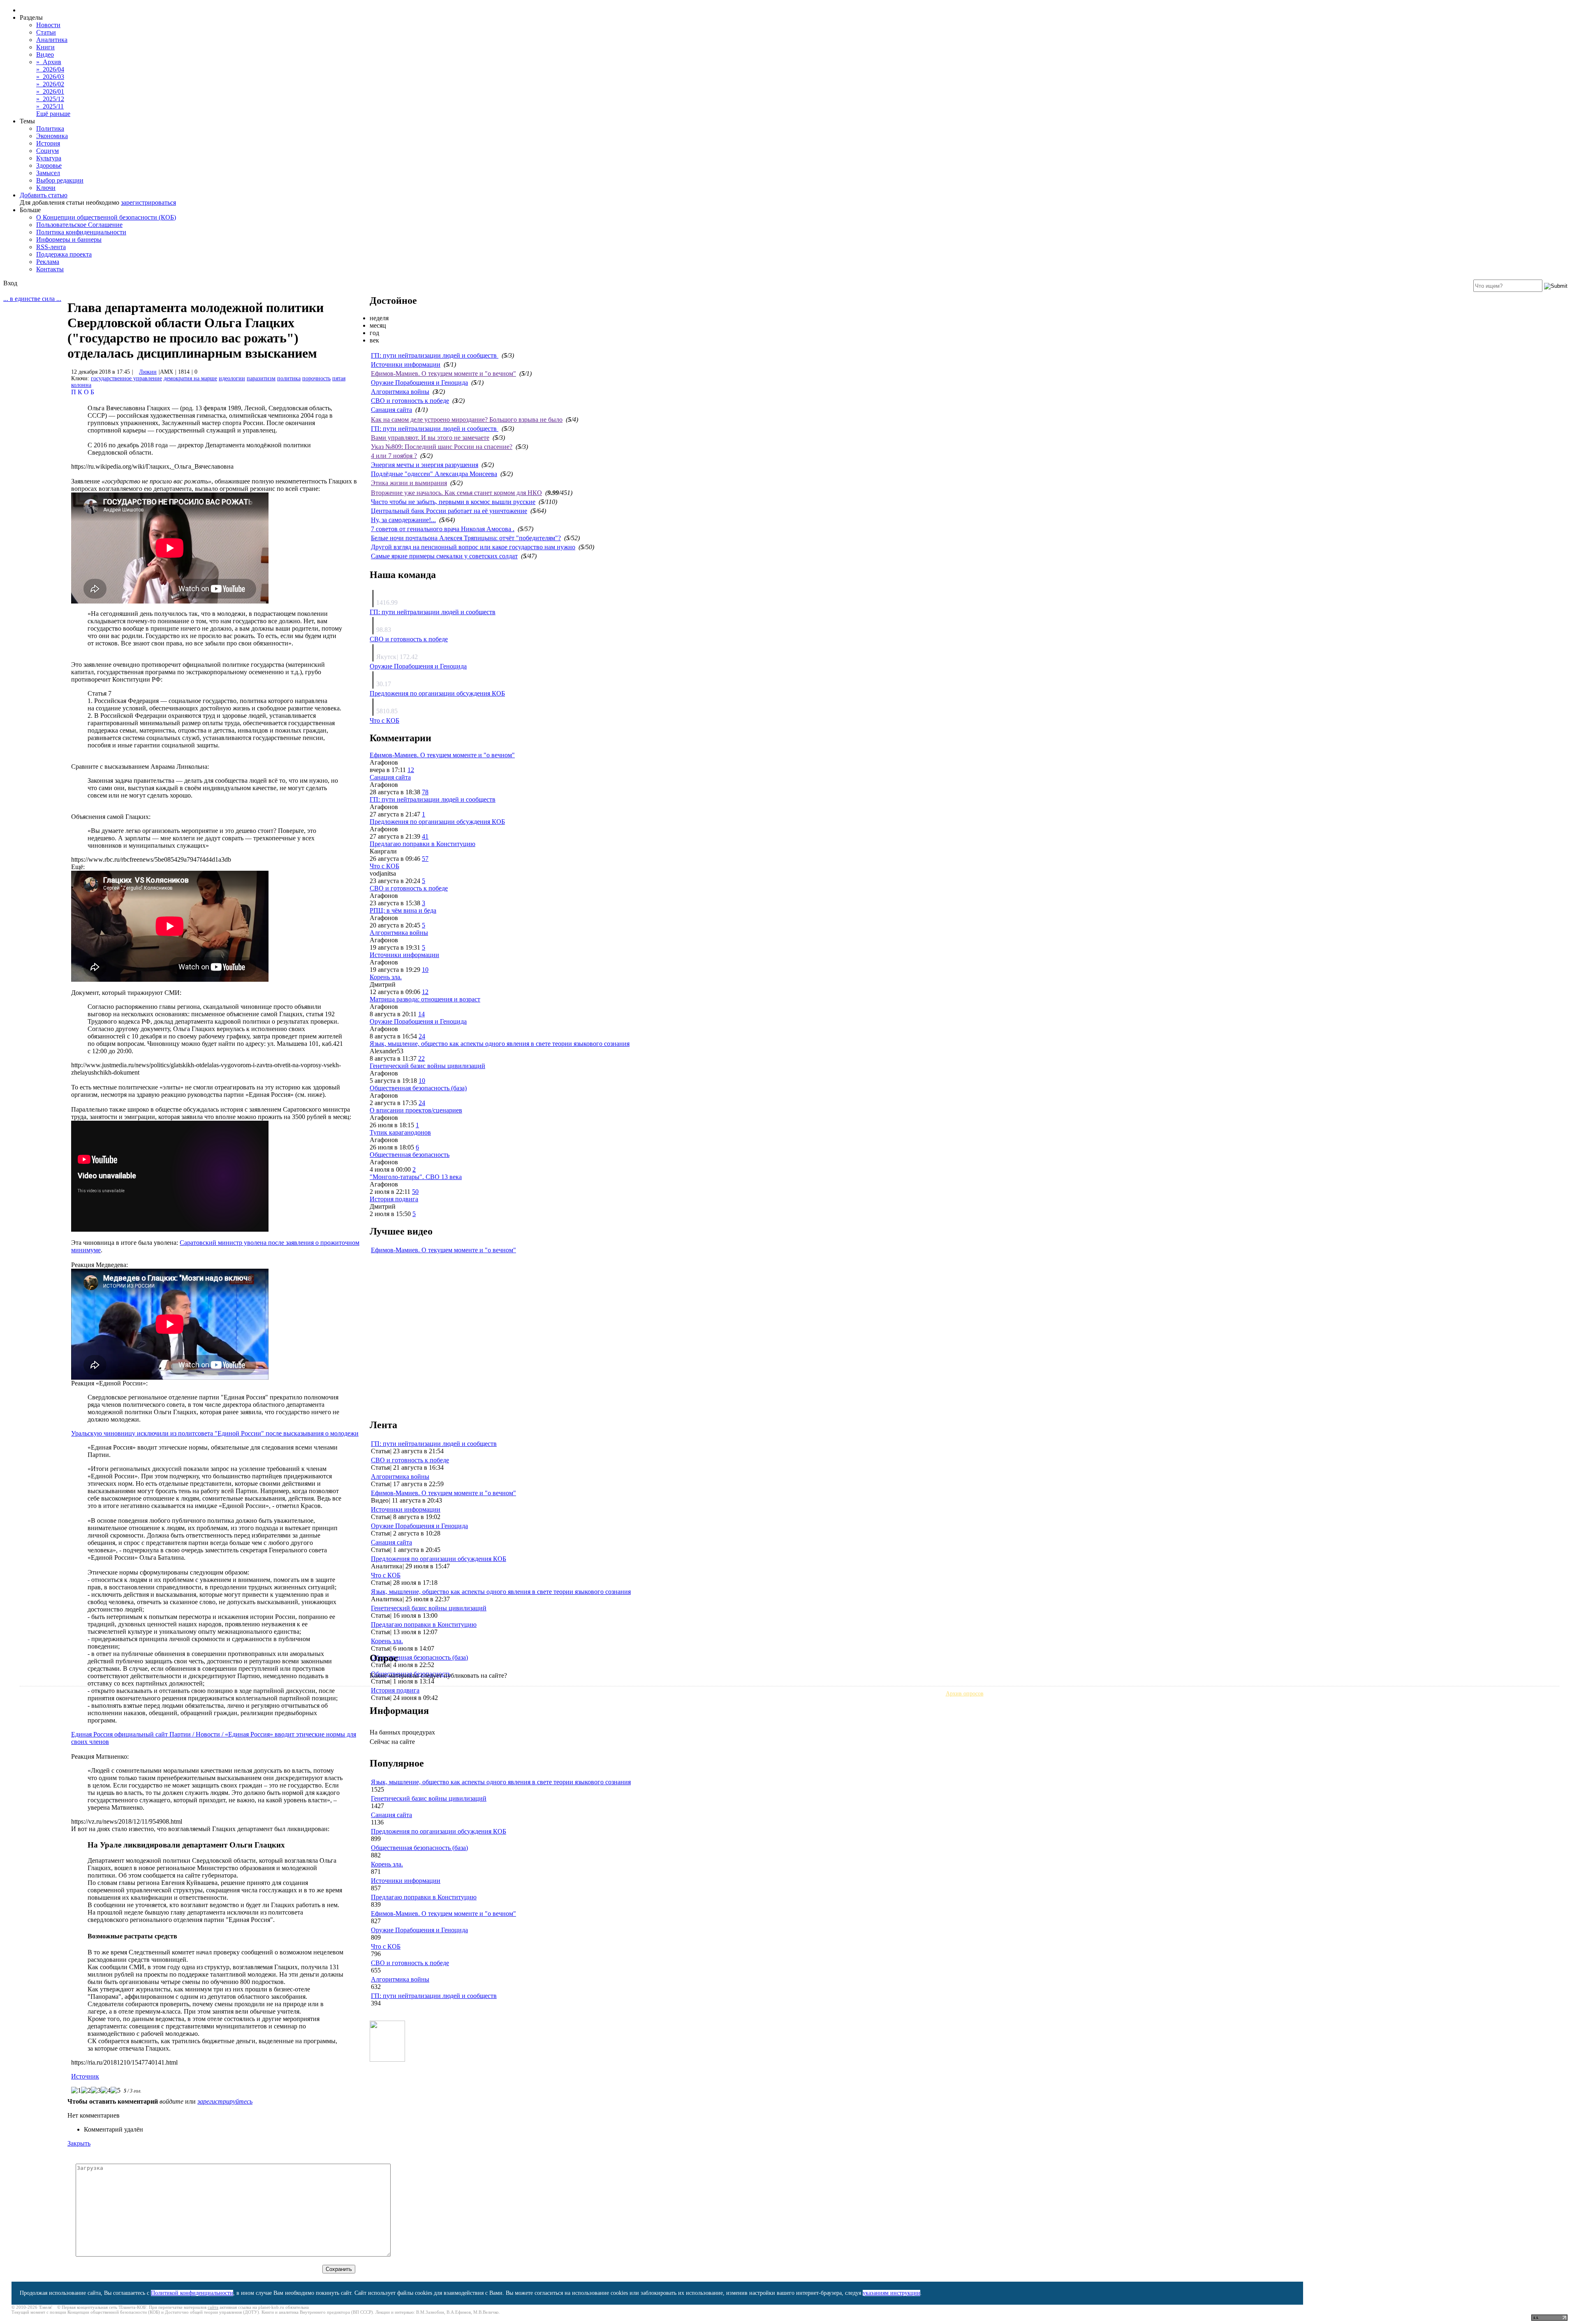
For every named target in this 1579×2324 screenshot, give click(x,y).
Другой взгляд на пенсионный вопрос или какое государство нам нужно (473, 547)
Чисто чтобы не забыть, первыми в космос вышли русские (453, 502)
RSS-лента (51, 247)
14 (421, 1014)
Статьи (46, 32)
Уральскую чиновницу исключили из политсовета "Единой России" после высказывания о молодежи (215, 1433)
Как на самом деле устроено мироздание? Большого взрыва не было (467, 420)
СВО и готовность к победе (410, 401)
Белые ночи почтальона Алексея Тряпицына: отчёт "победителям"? (466, 538)
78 (425, 792)
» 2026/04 (50, 69)
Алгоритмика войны (400, 392)
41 (425, 836)
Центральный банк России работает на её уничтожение (449, 511)
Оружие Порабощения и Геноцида (419, 383)
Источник (85, 2076)
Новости (48, 25)
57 (425, 859)
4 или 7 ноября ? (394, 456)
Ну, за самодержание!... (403, 520)
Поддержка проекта (64, 254)
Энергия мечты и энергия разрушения (425, 465)
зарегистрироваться (148, 202)
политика (289, 378)
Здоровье (49, 165)
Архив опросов (965, 1694)
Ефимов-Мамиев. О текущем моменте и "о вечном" (443, 373)
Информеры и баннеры (69, 239)
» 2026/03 (50, 77)
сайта (213, 2307)
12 (411, 770)
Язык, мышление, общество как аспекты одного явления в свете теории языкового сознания (500, 1044)
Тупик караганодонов (400, 1132)
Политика (50, 128)
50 (415, 1192)
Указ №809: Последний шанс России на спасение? (442, 447)
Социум (47, 151)
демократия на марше (190, 378)
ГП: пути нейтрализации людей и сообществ (435, 355)
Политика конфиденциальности (81, 232)
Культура (49, 158)
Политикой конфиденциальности (192, 2293)
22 (421, 1058)
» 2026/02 (50, 84)
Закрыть (79, 2143)
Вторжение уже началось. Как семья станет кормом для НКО (456, 493)
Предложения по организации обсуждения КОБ (437, 693)
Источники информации (406, 364)
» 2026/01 (50, 91)
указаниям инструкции (891, 2293)
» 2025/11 (50, 106)
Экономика (52, 136)
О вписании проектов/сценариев (416, 1110)
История (48, 143)
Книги (45, 47)
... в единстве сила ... (32, 299)
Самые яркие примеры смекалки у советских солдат (444, 556)
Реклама (48, 262)
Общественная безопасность (410, 1155)
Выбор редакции (60, 180)
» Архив (49, 62)
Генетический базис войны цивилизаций (427, 1066)
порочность (316, 378)
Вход (10, 283)
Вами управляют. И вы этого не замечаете (430, 438)
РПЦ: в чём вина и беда (403, 910)
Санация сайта (391, 410)
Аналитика (52, 40)
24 (422, 1036)
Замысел (48, 173)
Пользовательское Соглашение (79, 225)
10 (425, 970)
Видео (45, 54)
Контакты (50, 269)
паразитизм (261, 378)
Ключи (46, 188)
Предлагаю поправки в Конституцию (423, 844)
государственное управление (126, 378)
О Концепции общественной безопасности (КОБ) (106, 217)
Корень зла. (386, 977)
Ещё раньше (53, 114)
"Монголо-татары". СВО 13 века (416, 1177)
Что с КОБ (384, 720)
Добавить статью (44, 195)
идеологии (232, 378)
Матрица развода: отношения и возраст (425, 999)
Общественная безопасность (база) (418, 1088)
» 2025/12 (50, 99)
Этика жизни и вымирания (409, 483)
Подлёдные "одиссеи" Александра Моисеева (434, 474)
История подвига (394, 1199)
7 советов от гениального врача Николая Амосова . (443, 529)
